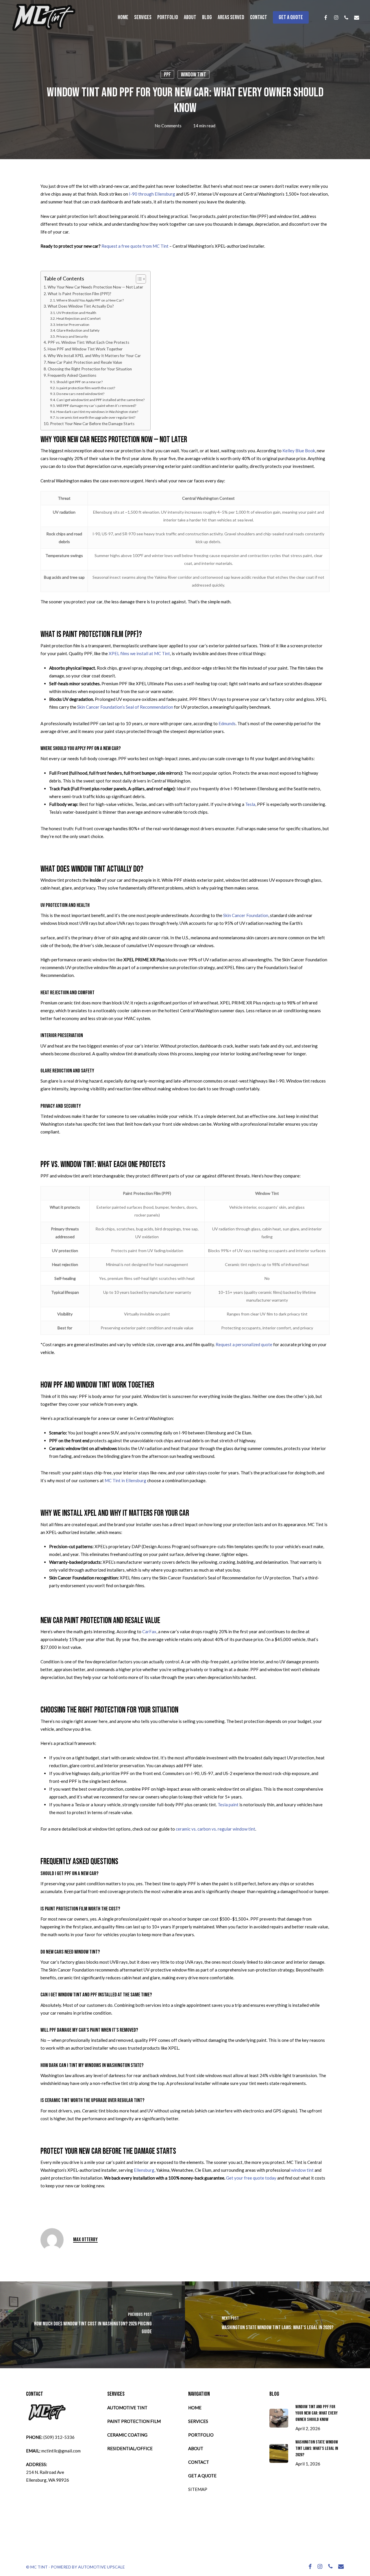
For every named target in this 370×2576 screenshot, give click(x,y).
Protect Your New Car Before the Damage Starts (92, 424)
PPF (167, 75)
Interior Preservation (73, 325)
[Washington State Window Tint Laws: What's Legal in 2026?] (277, 2325)
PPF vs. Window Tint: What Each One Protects (88, 342)
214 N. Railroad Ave (45, 2472)
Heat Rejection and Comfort (78, 318)
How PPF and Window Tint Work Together (85, 349)
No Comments (168, 126)
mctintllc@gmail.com (61, 2451)
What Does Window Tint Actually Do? (81, 306)
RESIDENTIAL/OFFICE (130, 2448)
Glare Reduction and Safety (78, 330)
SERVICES (198, 2421)
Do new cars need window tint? (80, 394)
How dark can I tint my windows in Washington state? (97, 412)
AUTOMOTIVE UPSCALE (101, 2567)
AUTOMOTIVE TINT (127, 2408)
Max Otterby (85, 2240)
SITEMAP (198, 2489)
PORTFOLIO (201, 2435)
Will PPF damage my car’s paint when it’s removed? (96, 406)
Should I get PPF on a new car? (79, 382)
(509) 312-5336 (59, 2437)
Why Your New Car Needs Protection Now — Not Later (95, 287)
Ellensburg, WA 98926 (48, 2480)
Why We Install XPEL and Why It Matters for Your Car (94, 356)
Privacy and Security (72, 336)
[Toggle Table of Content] (138, 279)
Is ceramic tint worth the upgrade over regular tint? (96, 417)
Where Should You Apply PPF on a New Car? (90, 300)
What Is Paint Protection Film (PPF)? (79, 294)
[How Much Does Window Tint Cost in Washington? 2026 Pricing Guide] (92, 2325)
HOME (195, 2408)
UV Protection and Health (76, 313)
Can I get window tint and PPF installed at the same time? (100, 400)
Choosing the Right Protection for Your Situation (90, 369)
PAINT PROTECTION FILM (134, 2421)
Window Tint (194, 75)
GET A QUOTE (202, 2476)
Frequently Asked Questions (72, 375)
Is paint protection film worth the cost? (86, 388)
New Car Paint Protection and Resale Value (85, 362)
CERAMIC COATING (127, 2435)
